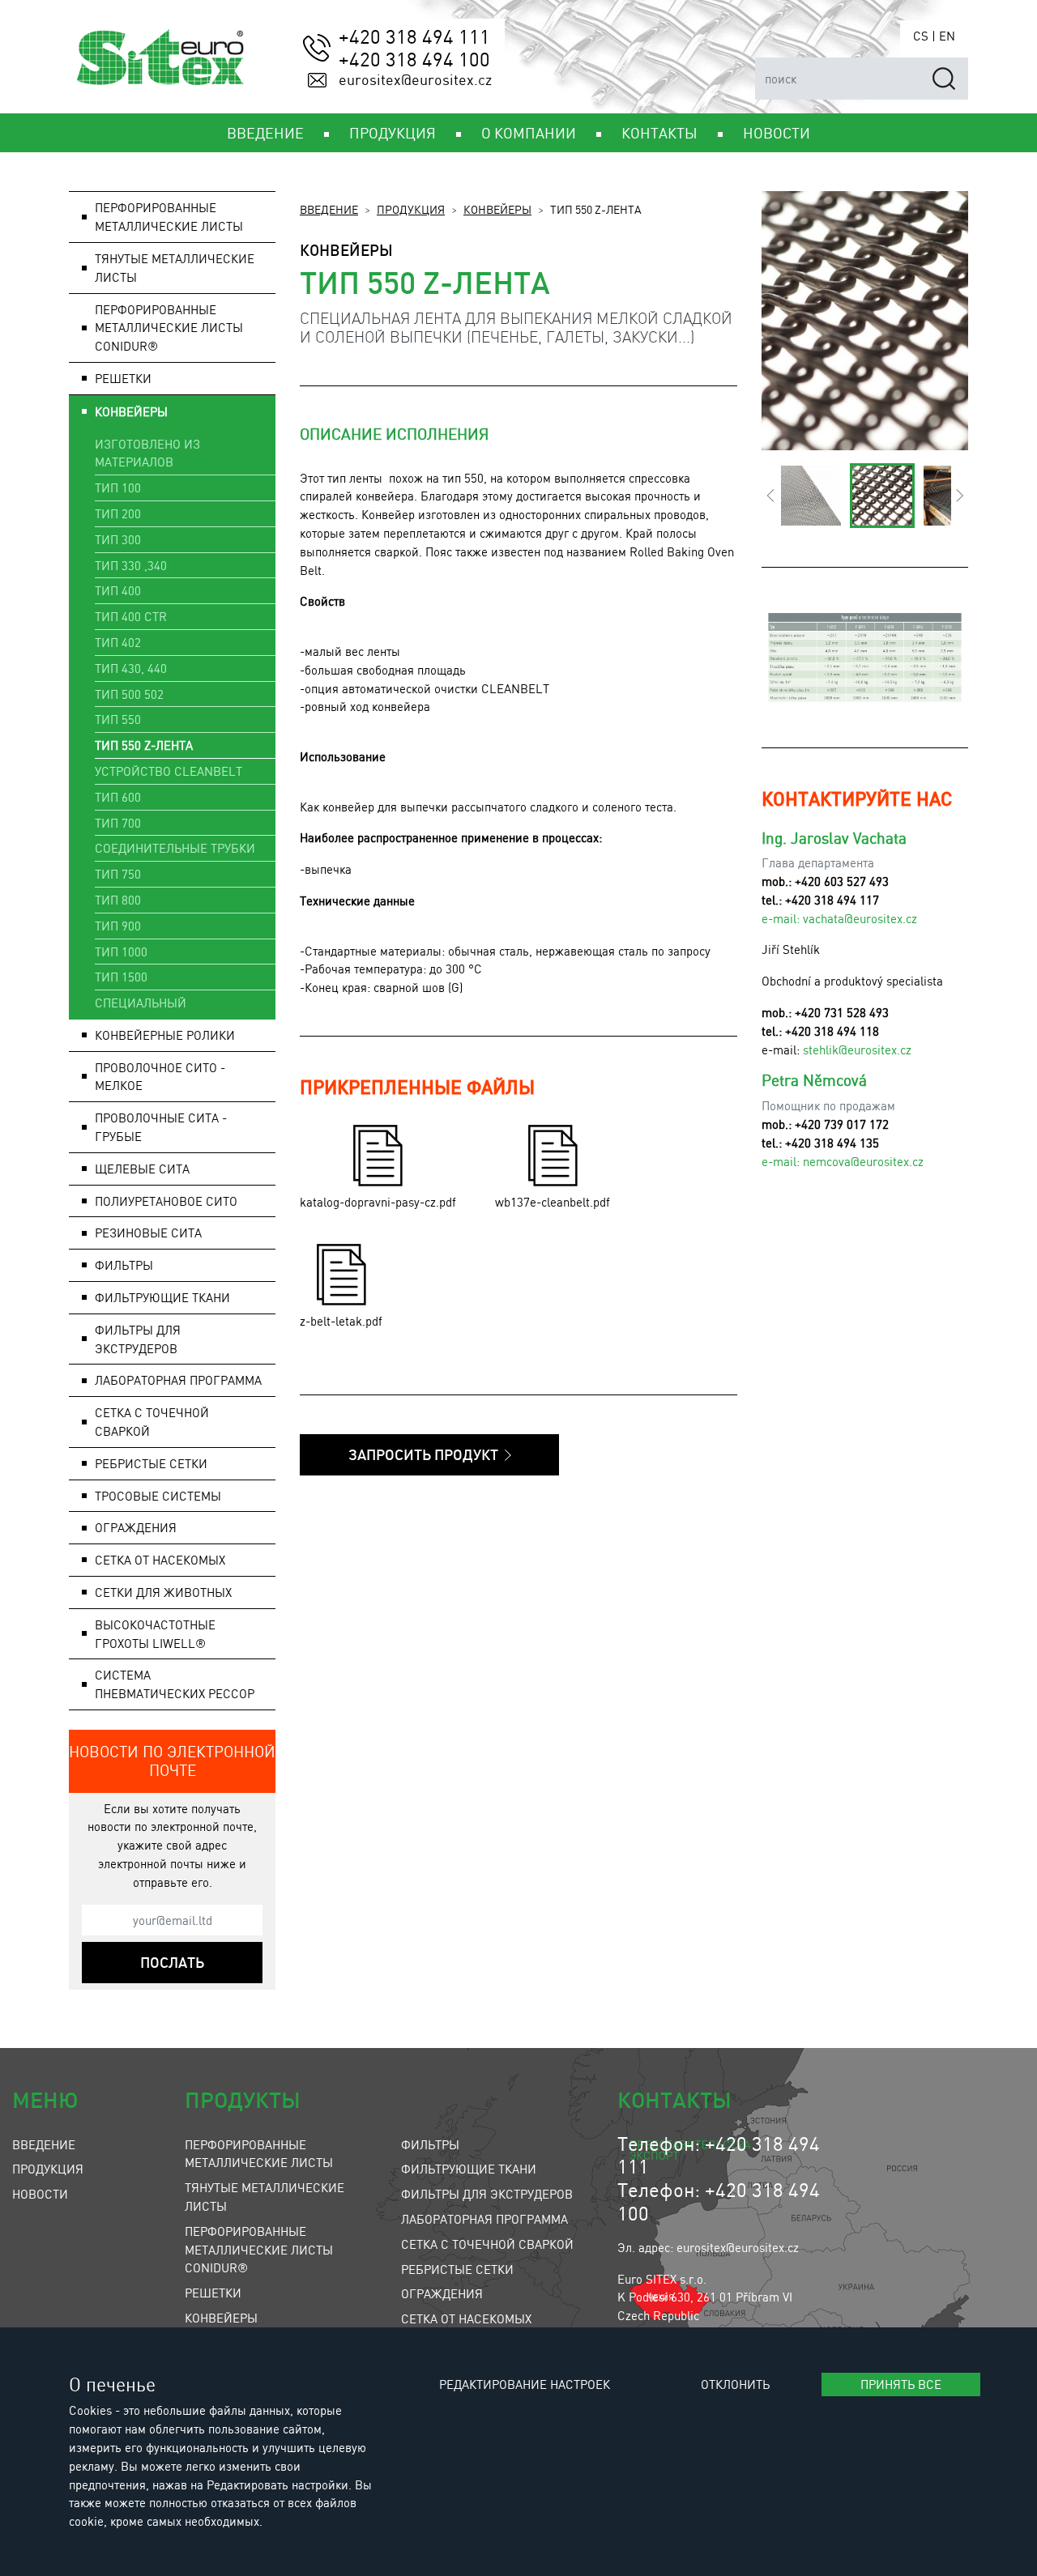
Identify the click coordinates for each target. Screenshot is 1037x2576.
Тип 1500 (121, 977)
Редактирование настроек (525, 2384)
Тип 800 (118, 900)
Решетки (213, 2293)
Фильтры (430, 2144)
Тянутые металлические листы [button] (175, 268)
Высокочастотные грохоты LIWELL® (155, 1634)
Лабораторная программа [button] (178, 1380)
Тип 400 (118, 590)
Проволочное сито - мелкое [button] (160, 1077)
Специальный (141, 1003)
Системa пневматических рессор (175, 1684)
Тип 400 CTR (131, 616)
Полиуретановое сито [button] (166, 1201)
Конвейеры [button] (131, 411)
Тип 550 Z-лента (144, 745)
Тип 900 (118, 926)
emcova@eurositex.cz (866, 1161)
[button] (770, 496)
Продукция (411, 209)
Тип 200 (118, 513)
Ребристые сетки (151, 1463)
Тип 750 (118, 874)
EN (947, 36)
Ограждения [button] (136, 1527)
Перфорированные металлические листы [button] (169, 217)
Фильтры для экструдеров (487, 2194)
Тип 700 (118, 823)
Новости (40, 2194)
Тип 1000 (121, 952)
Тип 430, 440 (131, 668)
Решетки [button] (123, 378)
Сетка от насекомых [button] (160, 1560)
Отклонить (735, 2384)
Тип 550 (118, 719)
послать (172, 1962)
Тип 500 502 (129, 694)
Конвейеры (497, 209)
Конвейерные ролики (165, 1035)
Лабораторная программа (484, 2219)
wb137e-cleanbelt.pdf (553, 1202)
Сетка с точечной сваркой (152, 1422)
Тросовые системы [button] (158, 1496)
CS (921, 36)
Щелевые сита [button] (142, 1169)
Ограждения (442, 2293)
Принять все (901, 2384)
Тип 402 (118, 642)
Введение (329, 209)
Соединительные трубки (175, 848)
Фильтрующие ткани (469, 2169)
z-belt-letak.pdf (341, 1321)
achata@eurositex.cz (863, 918)
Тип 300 (118, 539)
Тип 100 (118, 488)
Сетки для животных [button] (163, 1592)
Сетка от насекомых (466, 2318)
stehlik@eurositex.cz (857, 1050)
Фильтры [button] (124, 1265)
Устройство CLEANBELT (169, 771)
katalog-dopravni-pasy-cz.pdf (378, 1202)
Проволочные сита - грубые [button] (161, 1127)
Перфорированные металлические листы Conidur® (169, 328)
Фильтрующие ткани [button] (162, 1297)
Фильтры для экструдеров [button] (138, 1339)
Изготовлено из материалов (147, 453)
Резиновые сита (148, 1233)
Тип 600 (118, 797)
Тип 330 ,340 (131, 565)
